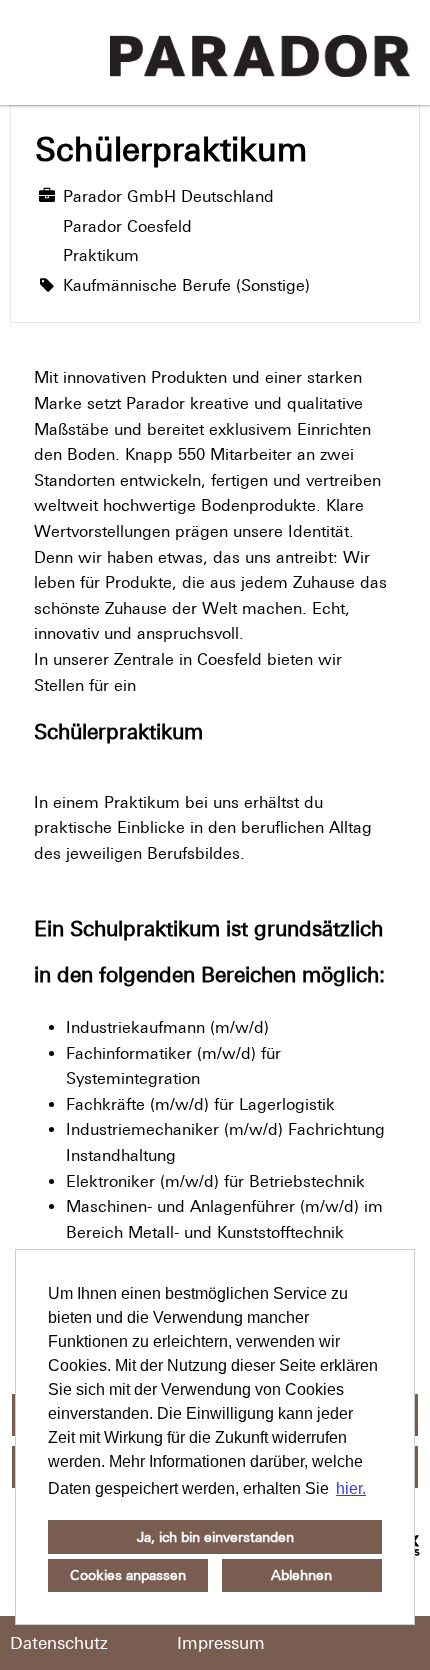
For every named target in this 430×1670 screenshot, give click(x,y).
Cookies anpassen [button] (128, 1575)
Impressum (221, 1643)
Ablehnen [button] (301, 1575)
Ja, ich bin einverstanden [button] (215, 1537)
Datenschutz (59, 1643)
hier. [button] (351, 1488)
